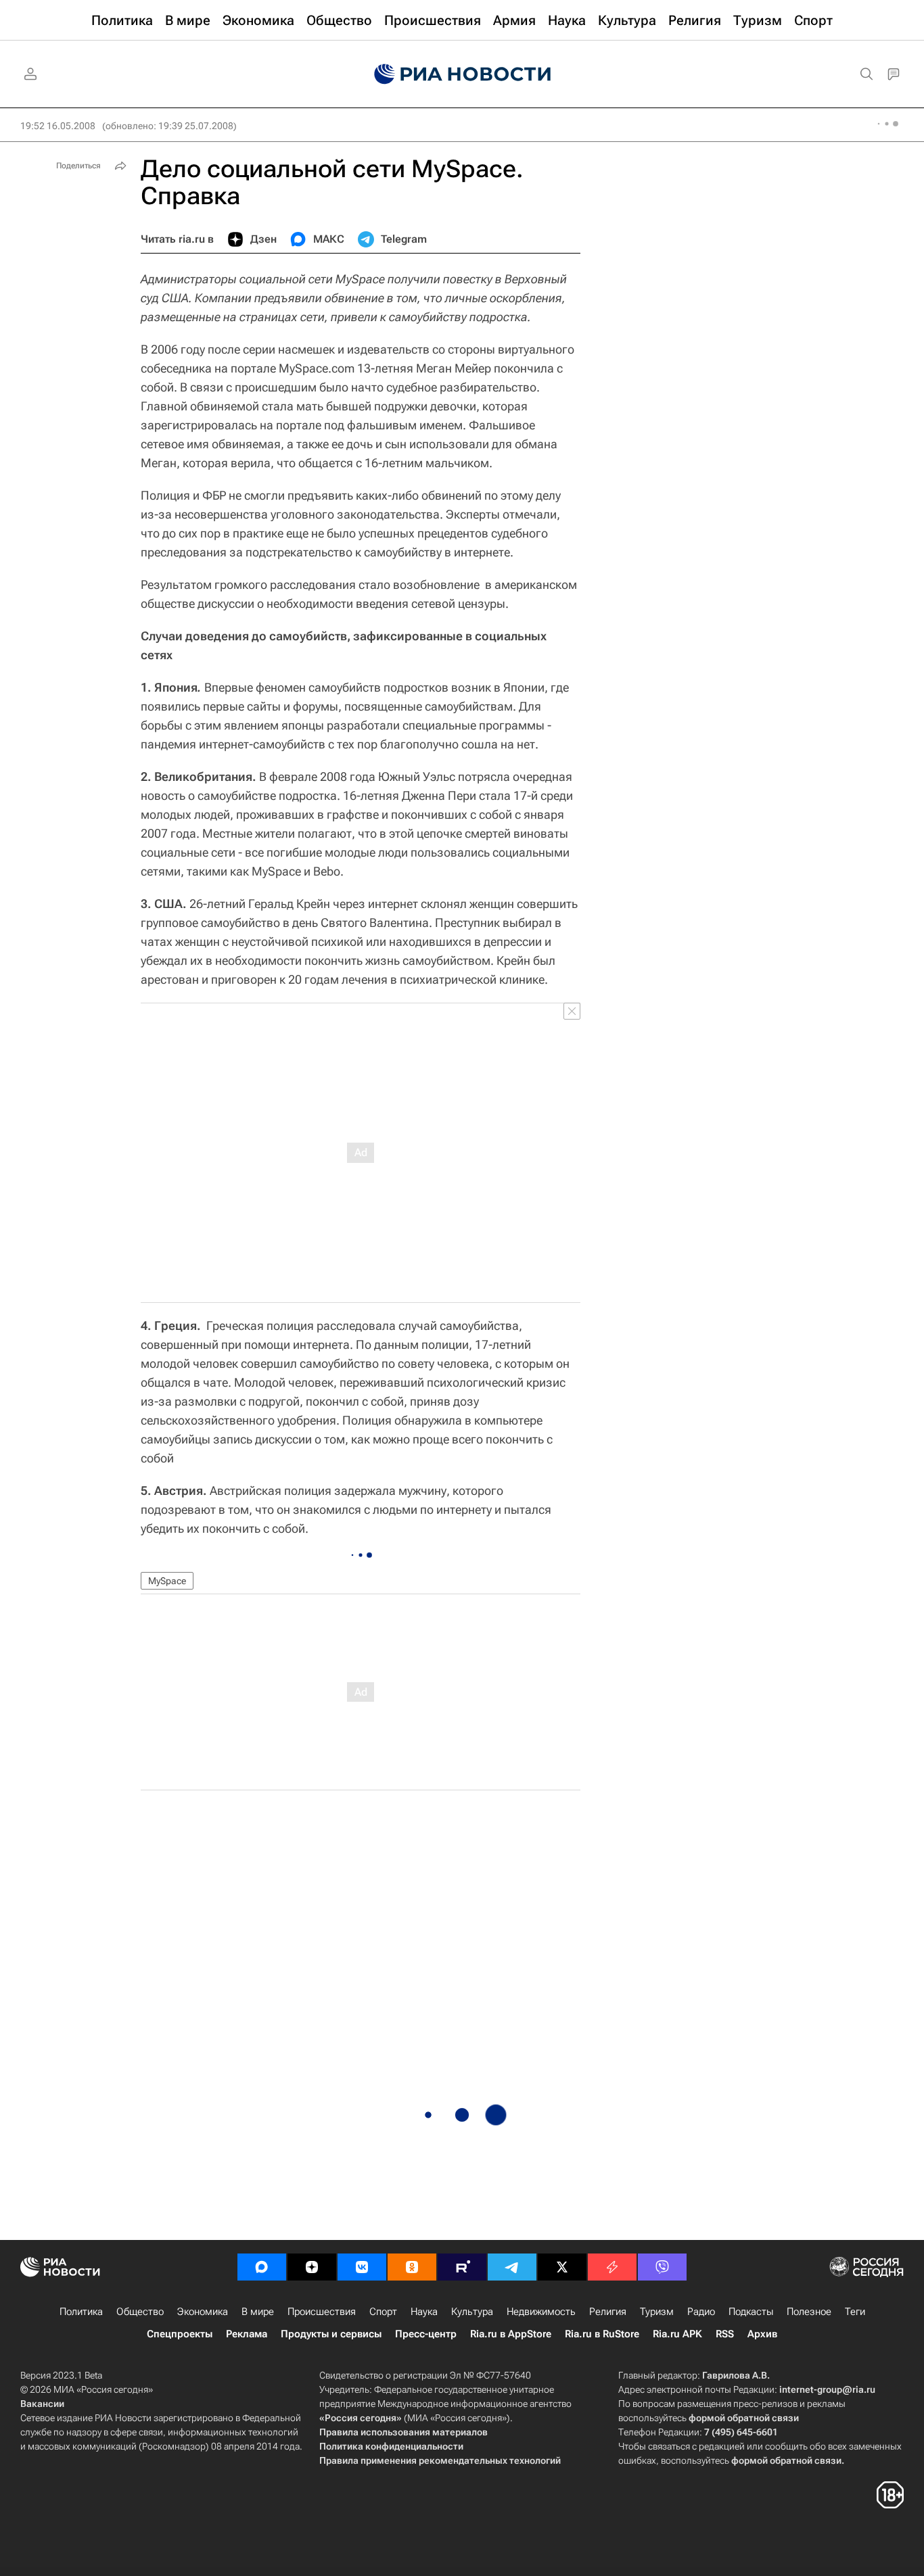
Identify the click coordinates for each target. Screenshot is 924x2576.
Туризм (657, 2312)
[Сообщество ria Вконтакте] (362, 2267)
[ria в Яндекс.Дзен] (312, 2267)
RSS (725, 2334)
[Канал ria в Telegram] (512, 2267)
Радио (701, 2312)
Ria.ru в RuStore (602, 2334)
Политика (81, 2312)
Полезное (809, 2312)
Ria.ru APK (677, 2334)
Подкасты (751, 2312)
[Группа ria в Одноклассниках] (412, 2267)
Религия (608, 2312)
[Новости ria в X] (562, 2267)
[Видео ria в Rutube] (462, 2267)
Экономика (203, 2312)
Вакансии (42, 2404)
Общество (140, 2312)
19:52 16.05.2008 (58, 126)
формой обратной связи (744, 2418)
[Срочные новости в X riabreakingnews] (612, 2267)
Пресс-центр (426, 2334)
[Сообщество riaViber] (662, 2267)
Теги (855, 2312)
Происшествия (322, 2312)
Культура (472, 2312)
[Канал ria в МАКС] (262, 2267)
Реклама (247, 2334)
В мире (258, 2312)
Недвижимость (541, 2312)
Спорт (383, 2312)
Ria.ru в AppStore (511, 2334)
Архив (762, 2334)
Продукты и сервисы (331, 2334)
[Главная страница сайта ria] (462, 74)
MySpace (167, 1581)
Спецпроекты (180, 2334)
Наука (424, 2312)
